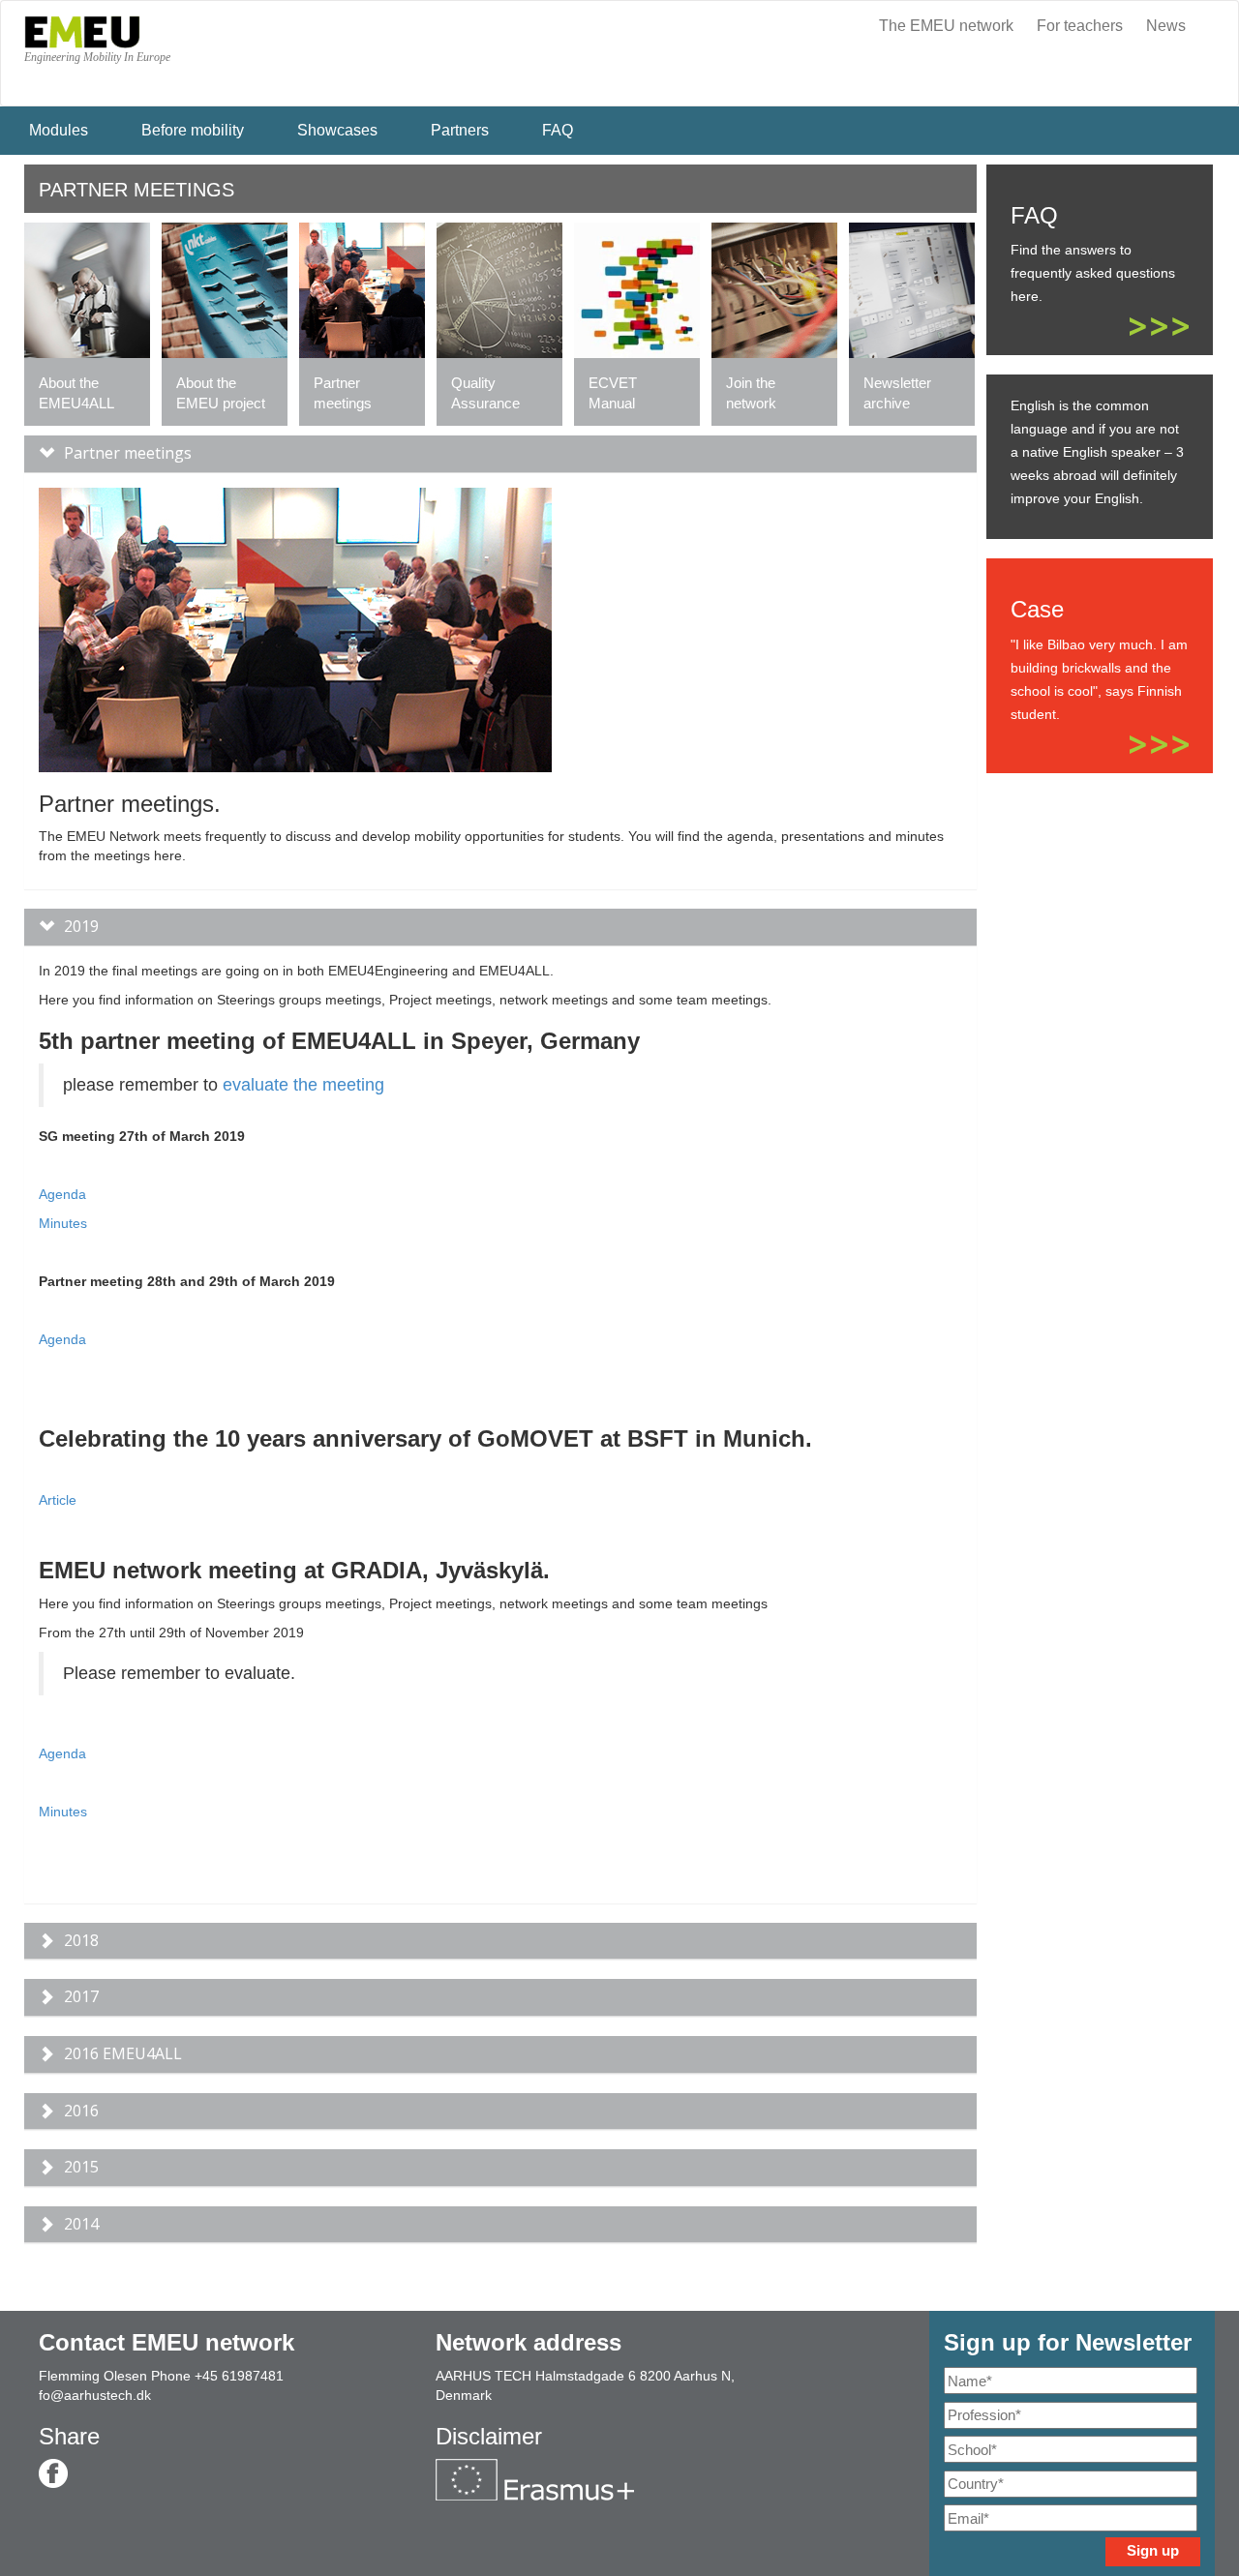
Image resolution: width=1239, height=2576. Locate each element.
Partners (460, 130)
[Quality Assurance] (499, 288)
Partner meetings (343, 393)
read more (1159, 327)
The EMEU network (946, 26)
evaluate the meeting (303, 1085)
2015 (81, 2167)
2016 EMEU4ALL (123, 2053)
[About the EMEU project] (225, 288)
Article (58, 1500)
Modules (59, 130)
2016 (81, 2111)
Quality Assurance (485, 393)
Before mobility (193, 130)
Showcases (337, 130)
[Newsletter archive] (912, 288)
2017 (81, 1996)
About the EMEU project (221, 393)
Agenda (62, 1194)
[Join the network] (774, 288)
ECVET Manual (613, 393)
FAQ (558, 130)
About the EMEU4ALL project (76, 394)
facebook (54, 2473)
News (1166, 26)
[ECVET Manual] (637, 288)
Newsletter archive (897, 393)
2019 (81, 926)
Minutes (63, 1223)
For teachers (1080, 26)
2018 (81, 1940)
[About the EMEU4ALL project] (87, 288)
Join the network (751, 393)
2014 (81, 2224)
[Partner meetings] (362, 288)
